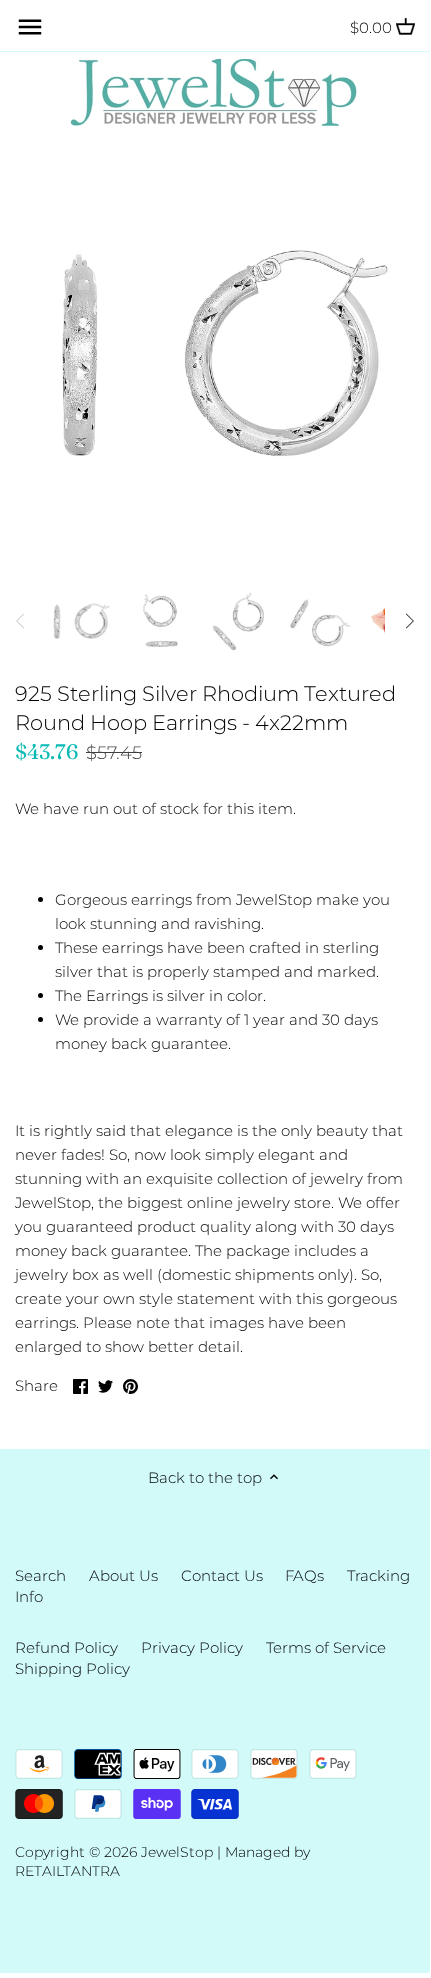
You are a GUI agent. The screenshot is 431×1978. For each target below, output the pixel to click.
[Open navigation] (30, 27)
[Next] (409, 621)
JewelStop (177, 1852)
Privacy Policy (192, 1647)
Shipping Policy (72, 1668)
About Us (123, 1575)
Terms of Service (326, 1647)
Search (40, 1575)
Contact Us (222, 1575)
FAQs (304, 1575)
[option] (80, 621)
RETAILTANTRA (67, 1871)
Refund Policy (66, 1647)
